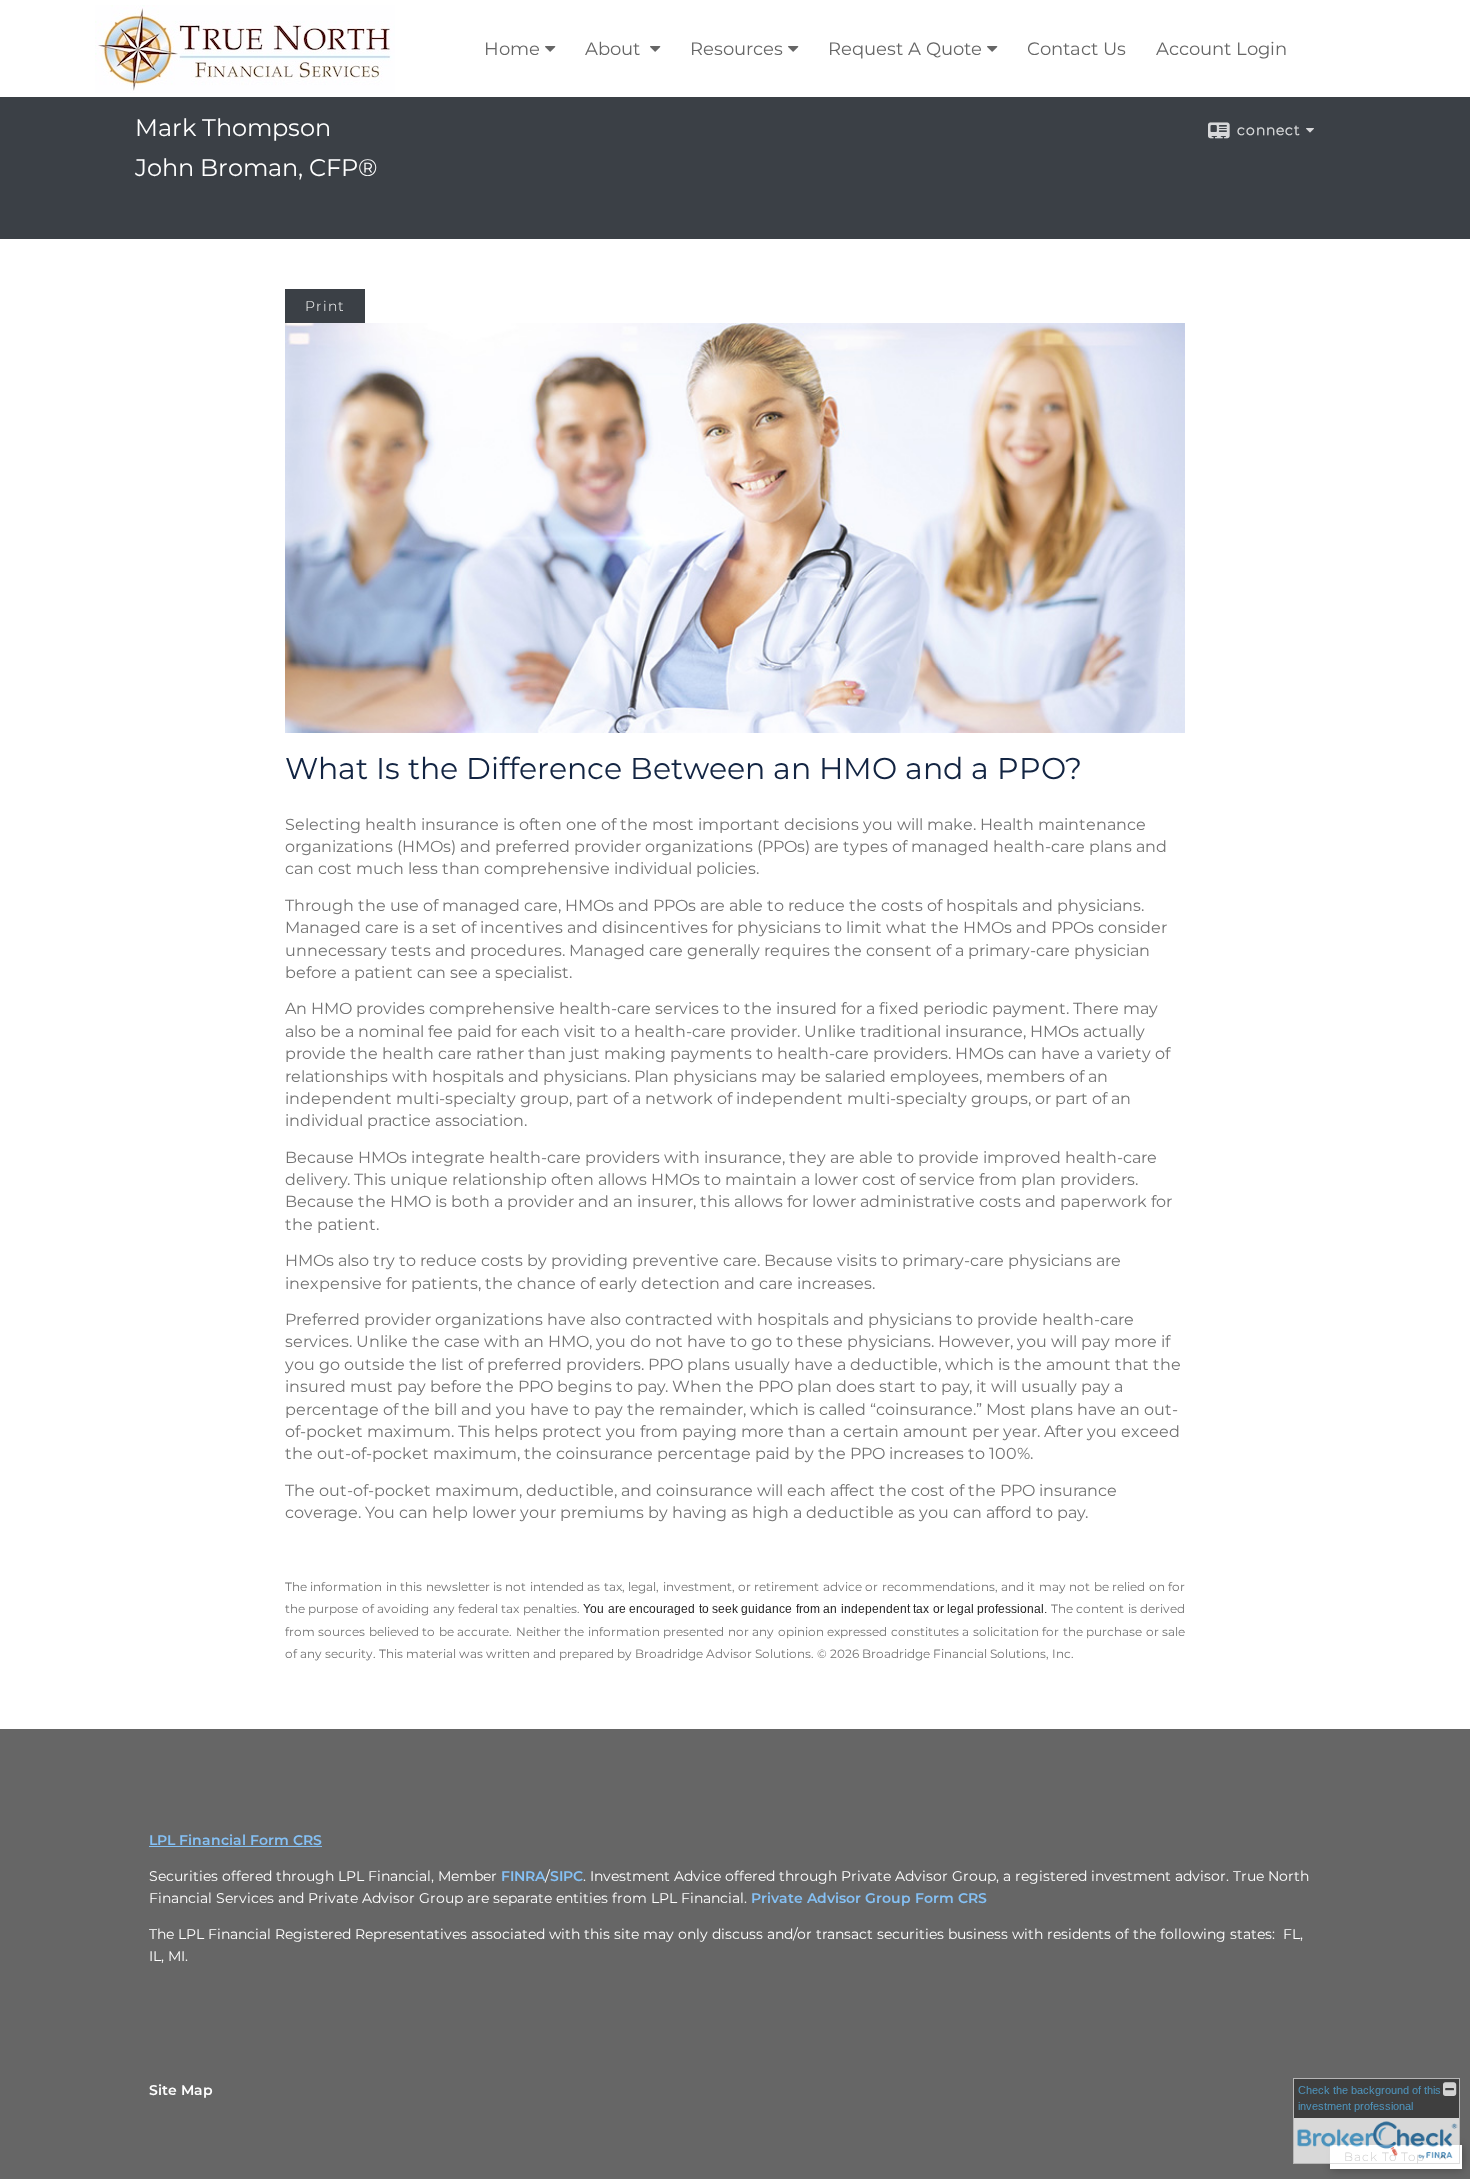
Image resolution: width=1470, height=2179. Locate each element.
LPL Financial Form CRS (235, 1840)
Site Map (181, 2090)
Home (512, 49)
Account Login (1221, 49)
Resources (736, 49)
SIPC (566, 1876)
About (615, 49)
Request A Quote (905, 49)
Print (325, 306)
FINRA (523, 1876)
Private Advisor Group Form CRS (869, 1898)
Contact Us (1076, 49)
